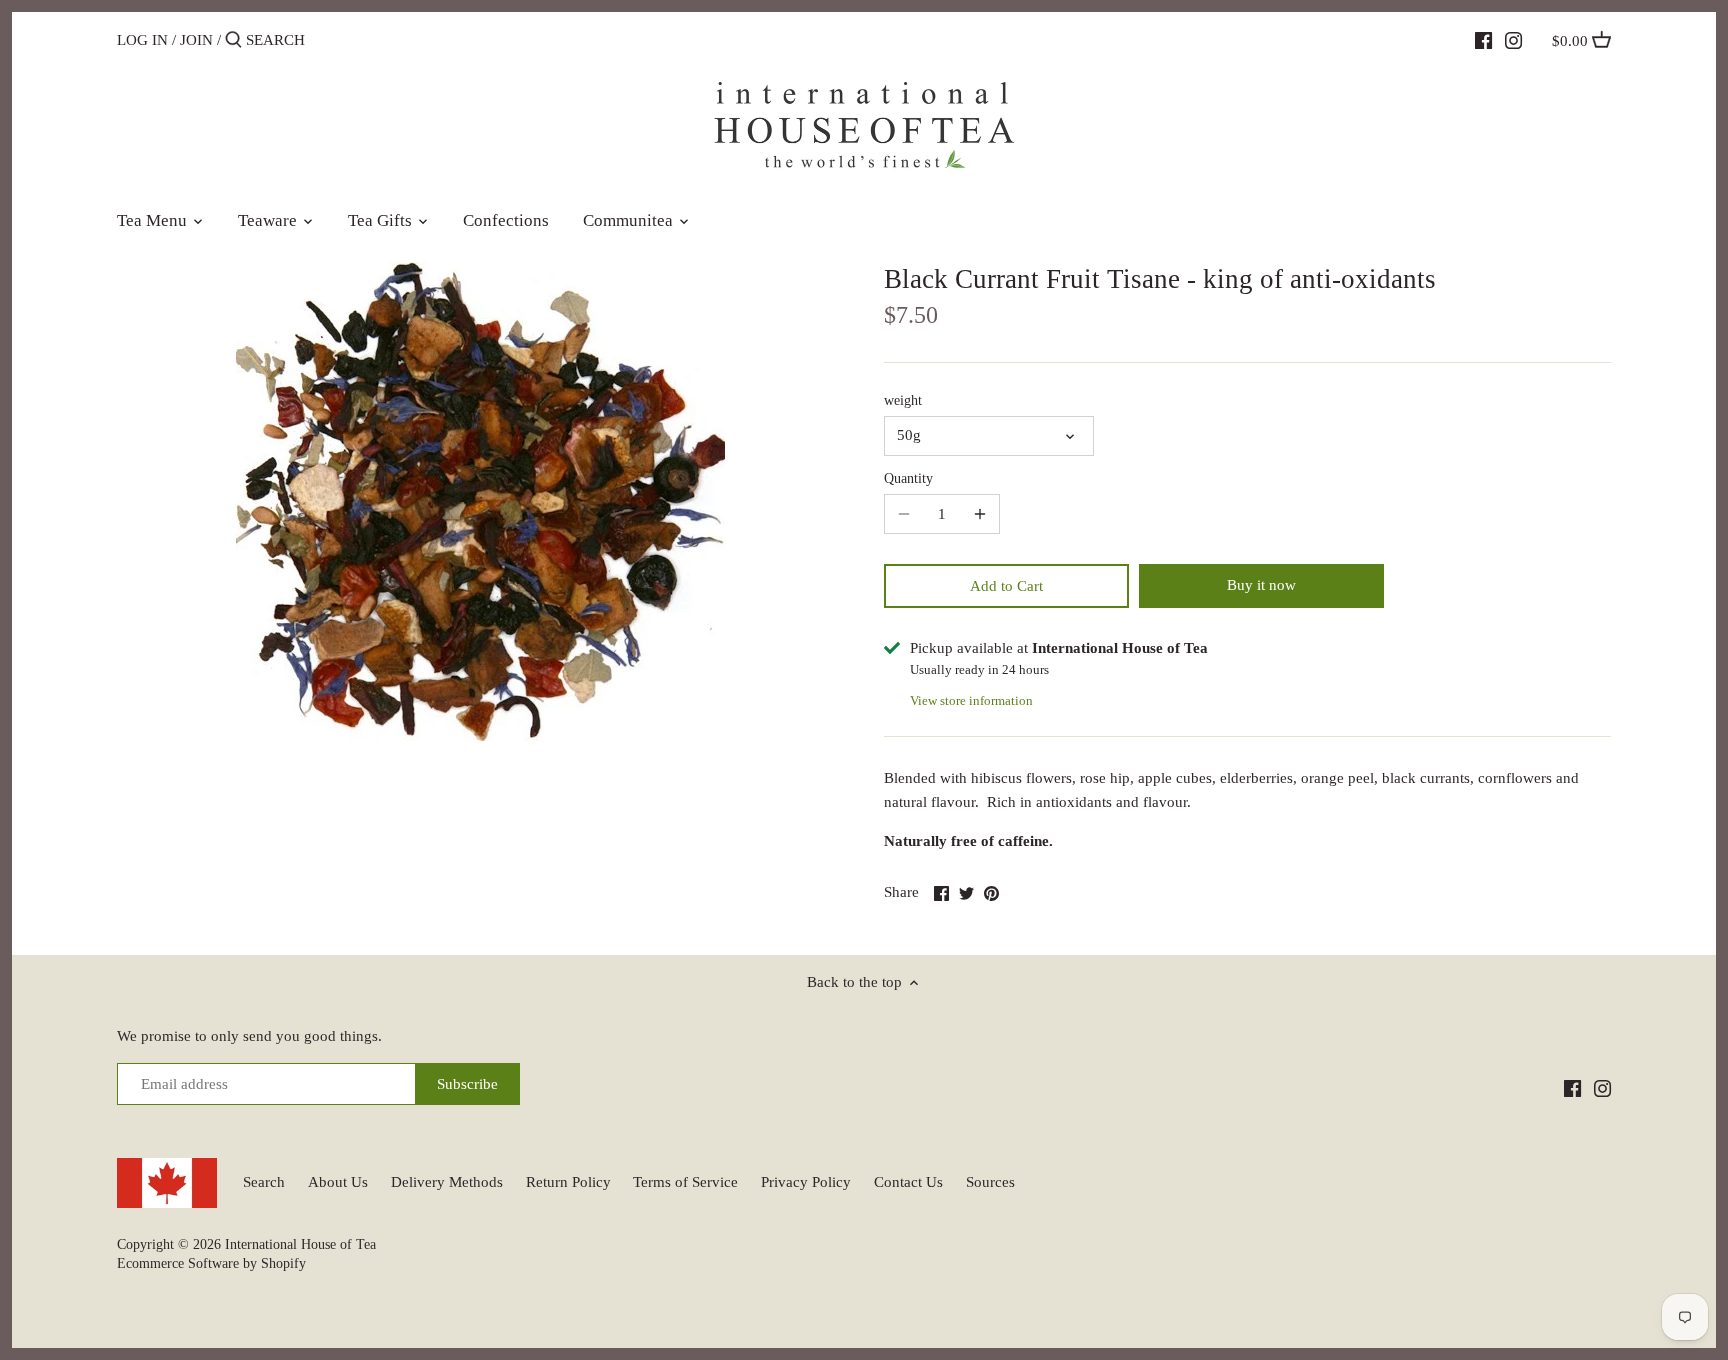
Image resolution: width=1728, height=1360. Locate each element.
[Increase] (980, 514)
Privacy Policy (806, 1182)
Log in (142, 40)
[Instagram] (1513, 39)
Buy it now (1261, 585)
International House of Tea (300, 1244)
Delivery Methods (447, 1182)
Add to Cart (1006, 586)
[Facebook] (1483, 39)
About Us (338, 1182)
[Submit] (233, 40)
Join (196, 40)
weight (903, 400)
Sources (990, 1182)
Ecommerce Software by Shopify (211, 1263)
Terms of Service (685, 1182)
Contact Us (908, 1182)
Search (264, 1182)
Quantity (908, 478)
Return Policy (568, 1182)
